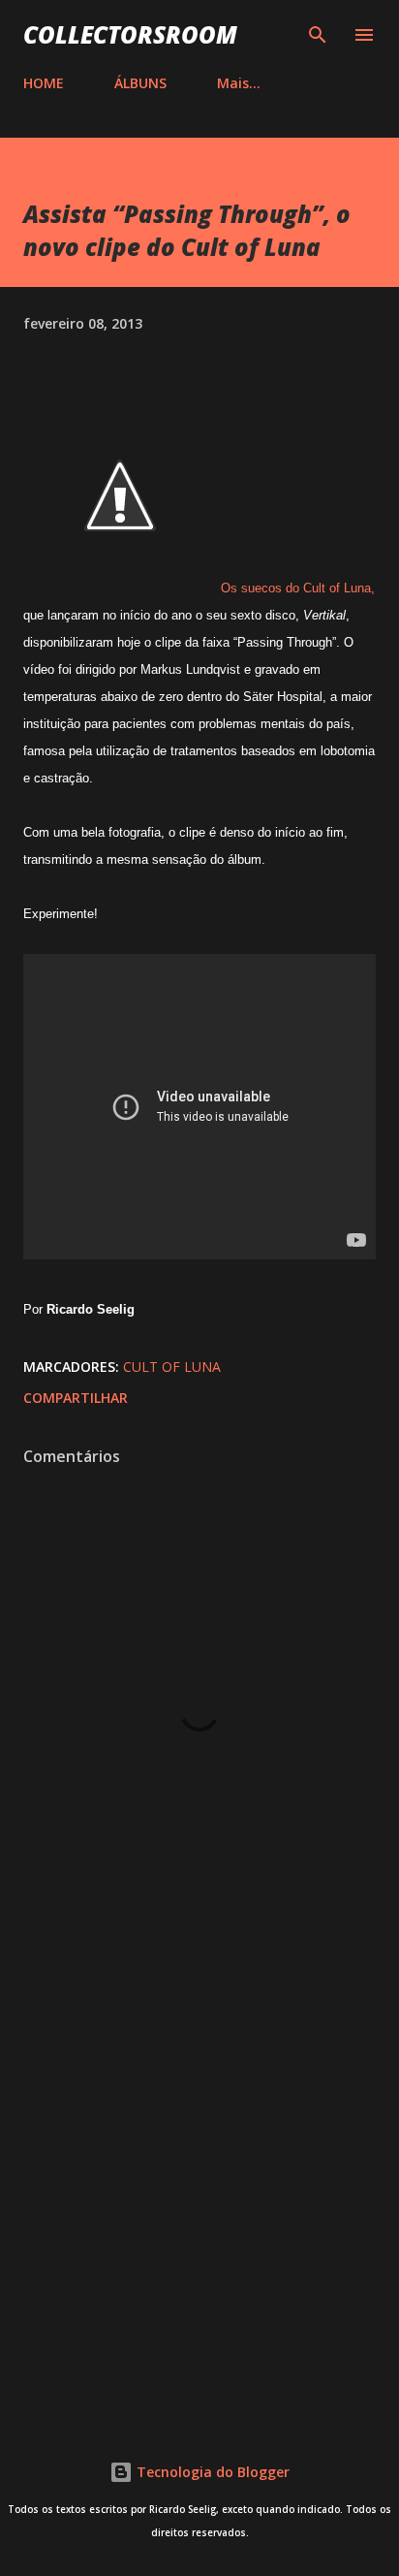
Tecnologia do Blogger (211, 2472)
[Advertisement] (199, 2178)
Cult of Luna (172, 1367)
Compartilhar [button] (76, 1398)
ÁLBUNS (140, 83)
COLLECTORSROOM (130, 34)
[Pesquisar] (318, 35)
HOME (44, 83)
